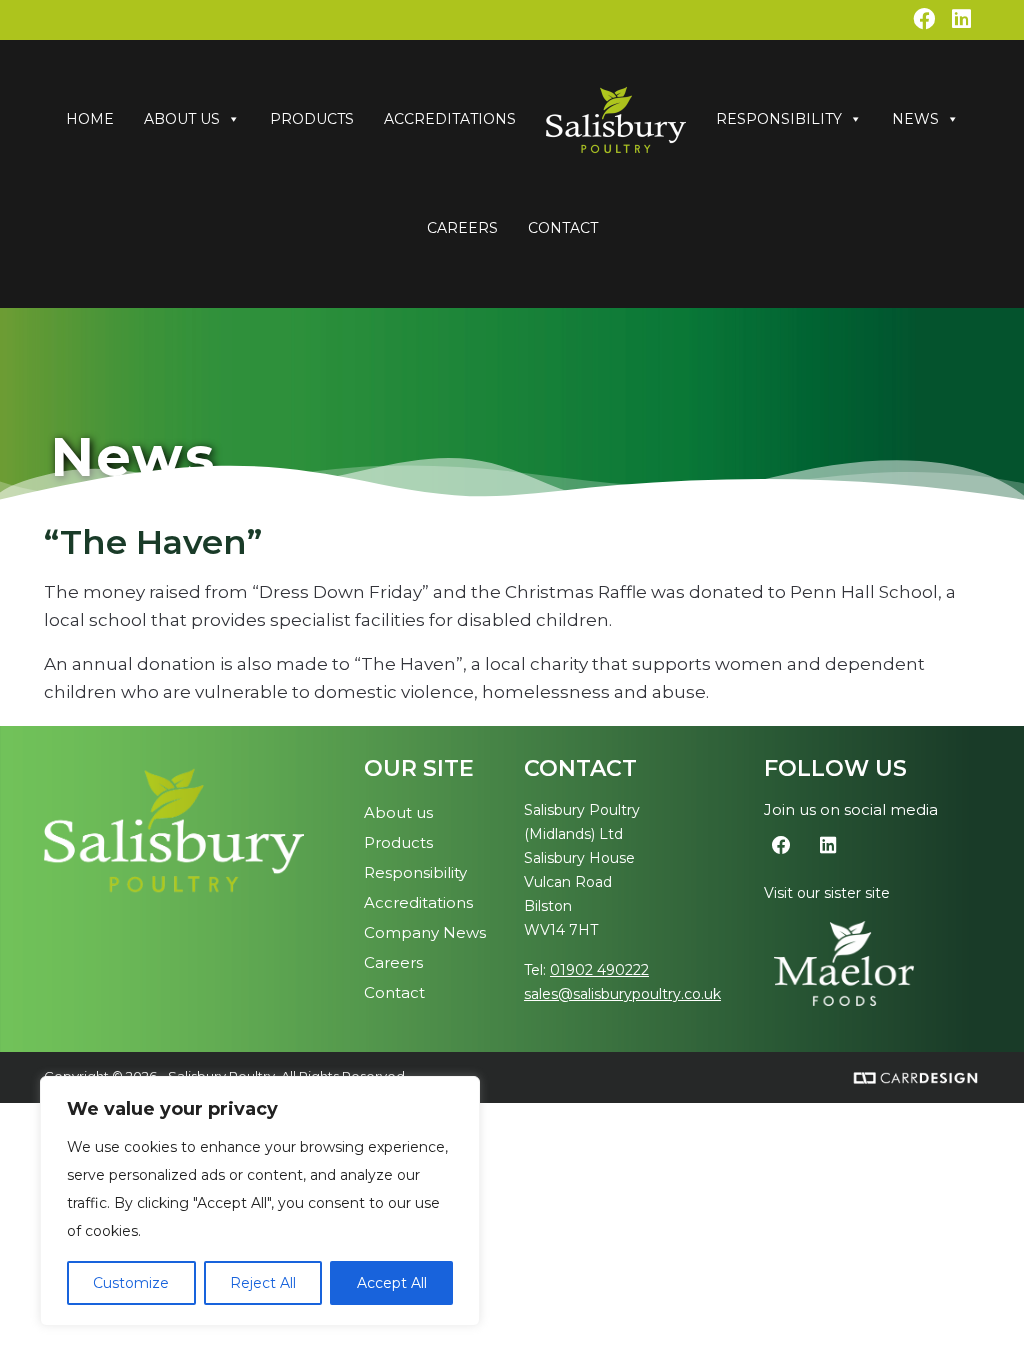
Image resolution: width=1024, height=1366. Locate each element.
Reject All (263, 1283)
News (915, 119)
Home (90, 119)
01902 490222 (599, 970)
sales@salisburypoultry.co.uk (622, 994)
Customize (131, 1283)
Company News (425, 932)
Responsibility (779, 119)
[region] (260, 1201)
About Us (182, 119)
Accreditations (450, 119)
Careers (462, 228)
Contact (563, 228)
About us (398, 812)
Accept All (392, 1283)
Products (312, 119)
